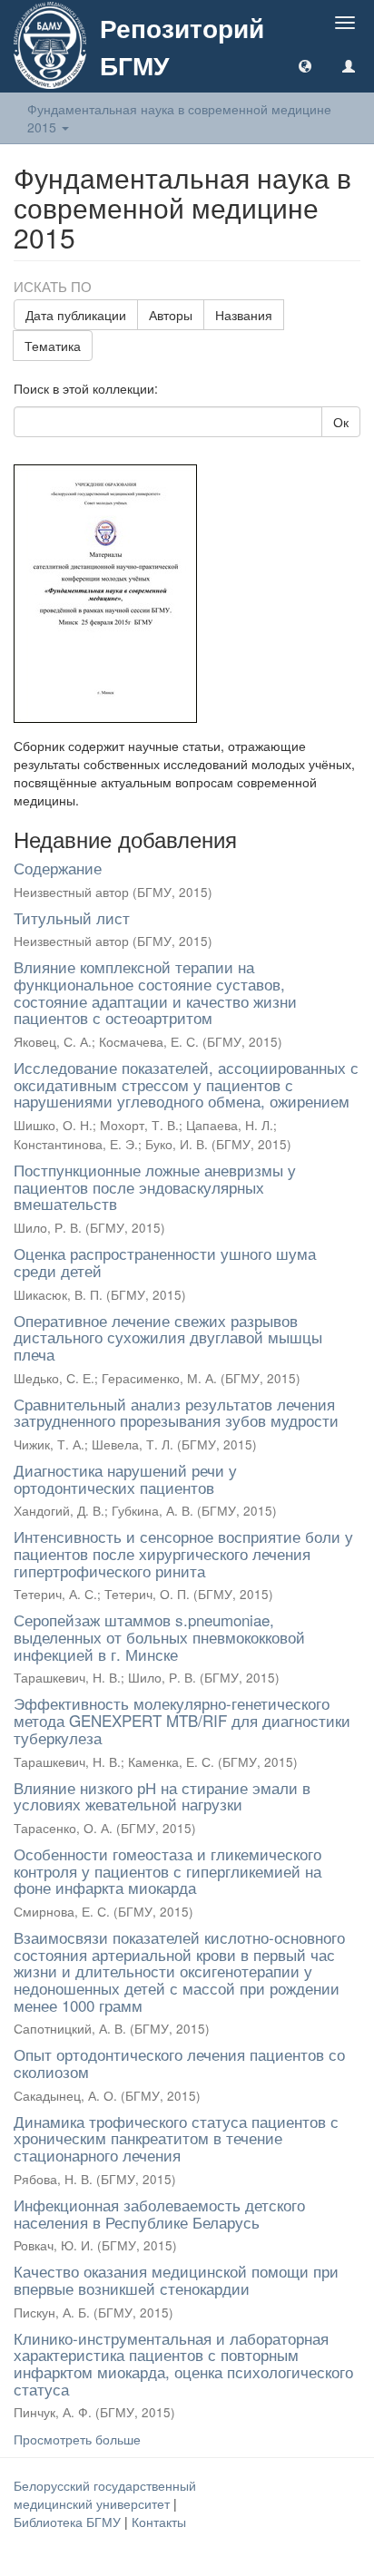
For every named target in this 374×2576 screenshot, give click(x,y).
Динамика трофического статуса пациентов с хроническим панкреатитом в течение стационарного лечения (176, 2138)
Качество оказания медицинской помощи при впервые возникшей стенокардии (176, 2279)
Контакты (159, 2522)
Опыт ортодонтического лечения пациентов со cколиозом (179, 2063)
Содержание (58, 868)
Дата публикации (76, 315)
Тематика (53, 346)
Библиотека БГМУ (69, 2522)
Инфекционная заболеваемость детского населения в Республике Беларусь (159, 2213)
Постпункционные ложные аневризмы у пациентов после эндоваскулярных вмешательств (155, 1186)
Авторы (171, 315)
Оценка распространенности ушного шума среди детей (165, 1262)
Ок (341, 422)
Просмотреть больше (77, 2439)
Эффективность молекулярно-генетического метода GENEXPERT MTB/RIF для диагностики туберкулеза (182, 1720)
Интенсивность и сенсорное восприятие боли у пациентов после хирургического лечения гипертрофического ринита (183, 1553)
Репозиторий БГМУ (182, 46)
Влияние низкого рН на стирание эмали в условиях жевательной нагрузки (162, 1796)
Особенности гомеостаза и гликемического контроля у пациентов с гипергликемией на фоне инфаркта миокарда (167, 1870)
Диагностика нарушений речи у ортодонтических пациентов (125, 1478)
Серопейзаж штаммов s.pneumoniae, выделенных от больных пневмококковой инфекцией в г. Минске (159, 1636)
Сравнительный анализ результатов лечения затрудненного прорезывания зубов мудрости (176, 1412)
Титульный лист (72, 917)
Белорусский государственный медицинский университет (105, 2494)
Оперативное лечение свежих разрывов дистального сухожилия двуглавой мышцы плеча (168, 1337)
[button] (305, 65)
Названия (244, 315)
